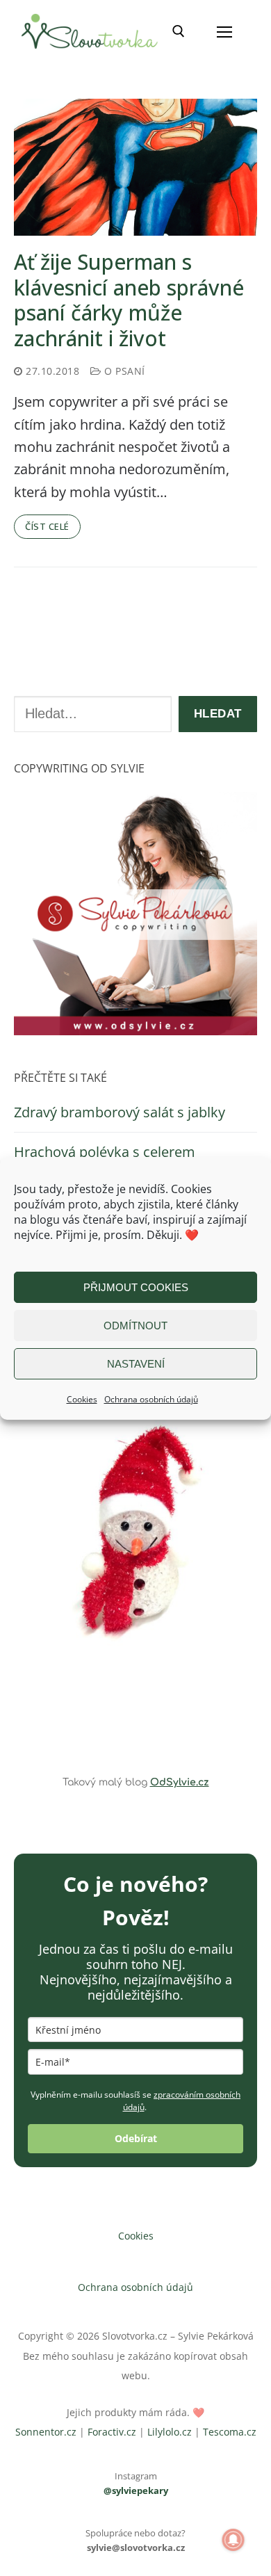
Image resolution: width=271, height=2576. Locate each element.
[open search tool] (179, 31)
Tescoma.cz (230, 2432)
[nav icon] (224, 31)
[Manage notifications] (233, 2540)
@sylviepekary (136, 2490)
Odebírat (136, 2138)
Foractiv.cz (112, 2432)
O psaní (123, 371)
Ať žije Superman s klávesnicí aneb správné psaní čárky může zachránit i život (129, 300)
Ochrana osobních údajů (151, 1399)
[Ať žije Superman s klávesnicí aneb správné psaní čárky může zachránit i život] (135, 167)
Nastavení (136, 1364)
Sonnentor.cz (46, 2432)
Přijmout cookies (136, 1287)
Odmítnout (135, 1326)
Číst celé (47, 526)
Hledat (218, 714)
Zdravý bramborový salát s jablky (120, 1112)
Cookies (82, 1399)
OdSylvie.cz (180, 1782)
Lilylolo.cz (170, 2432)
